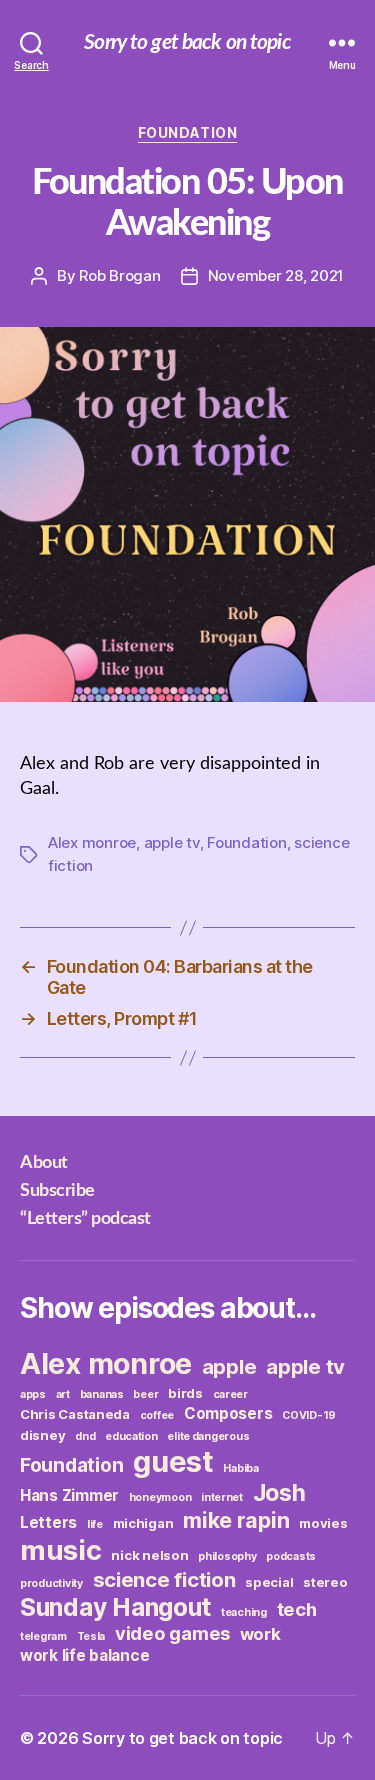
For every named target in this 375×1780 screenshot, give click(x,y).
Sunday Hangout (115, 1607)
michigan (143, 1523)
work (260, 1634)
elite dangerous (208, 1436)
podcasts (291, 1556)
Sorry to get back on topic (187, 42)
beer (145, 1394)
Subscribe (57, 1191)
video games (172, 1633)
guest (173, 1461)
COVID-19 (309, 1415)
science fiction (164, 1579)
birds (185, 1393)
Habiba (240, 1468)
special (269, 1582)
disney (42, 1435)
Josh (279, 1493)
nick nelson (149, 1555)
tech (297, 1609)
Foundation (187, 132)
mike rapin (236, 1520)
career (230, 1394)
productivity (51, 1583)
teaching (244, 1612)
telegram (43, 1636)
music (61, 1550)
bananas (102, 1394)
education (131, 1436)
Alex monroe (92, 842)
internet (222, 1497)
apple (229, 1366)
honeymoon (160, 1497)
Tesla (91, 1636)
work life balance (84, 1655)
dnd (85, 1436)
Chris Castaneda (75, 1414)
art (63, 1394)
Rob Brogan (119, 275)
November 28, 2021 (276, 275)
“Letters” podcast (85, 1219)
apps (33, 1394)
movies (323, 1523)
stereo (325, 1582)
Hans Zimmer (69, 1495)
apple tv (172, 842)
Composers (228, 1413)
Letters (48, 1522)
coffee (157, 1415)
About (44, 1163)
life (95, 1524)
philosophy (227, 1556)
